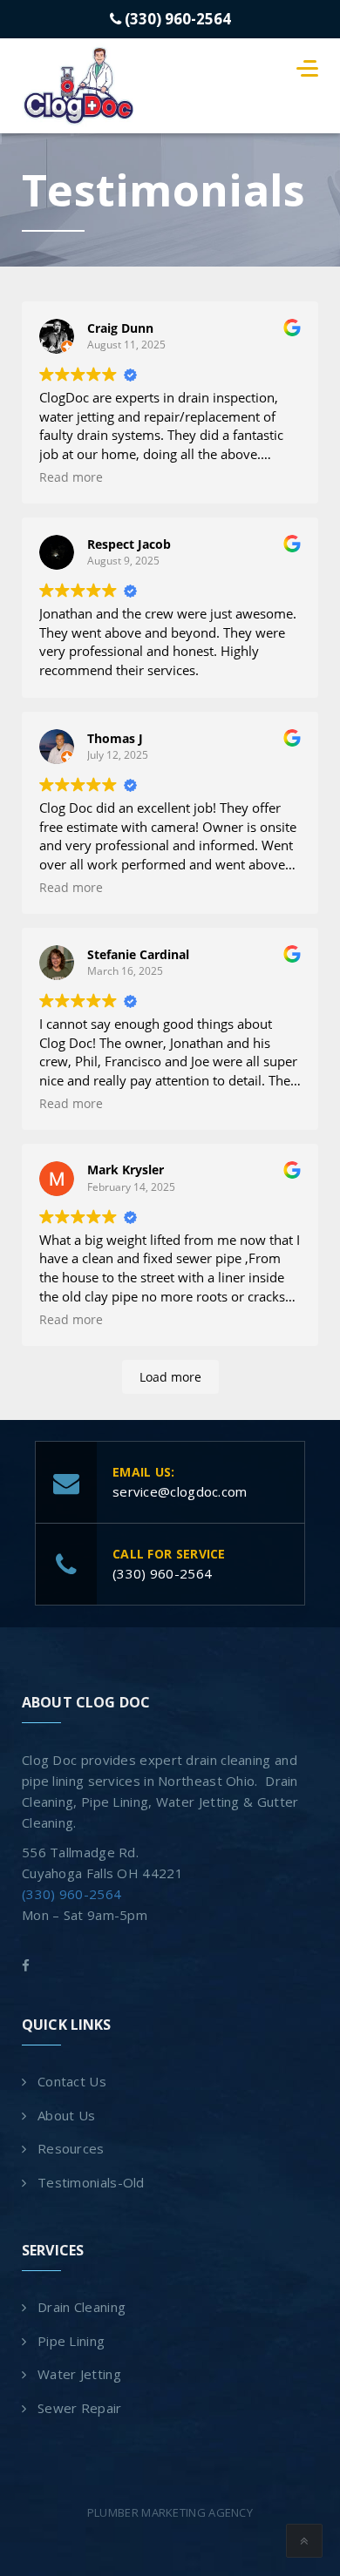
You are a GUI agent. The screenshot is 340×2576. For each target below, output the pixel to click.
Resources (71, 2148)
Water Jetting (79, 2374)
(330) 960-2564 (176, 19)
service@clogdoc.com (180, 1491)
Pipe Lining (71, 2341)
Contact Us (72, 2081)
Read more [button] (71, 477)
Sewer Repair (80, 2408)
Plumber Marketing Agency (170, 2512)
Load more (170, 1377)
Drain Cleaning (82, 2307)
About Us (66, 2115)
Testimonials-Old (91, 2182)
